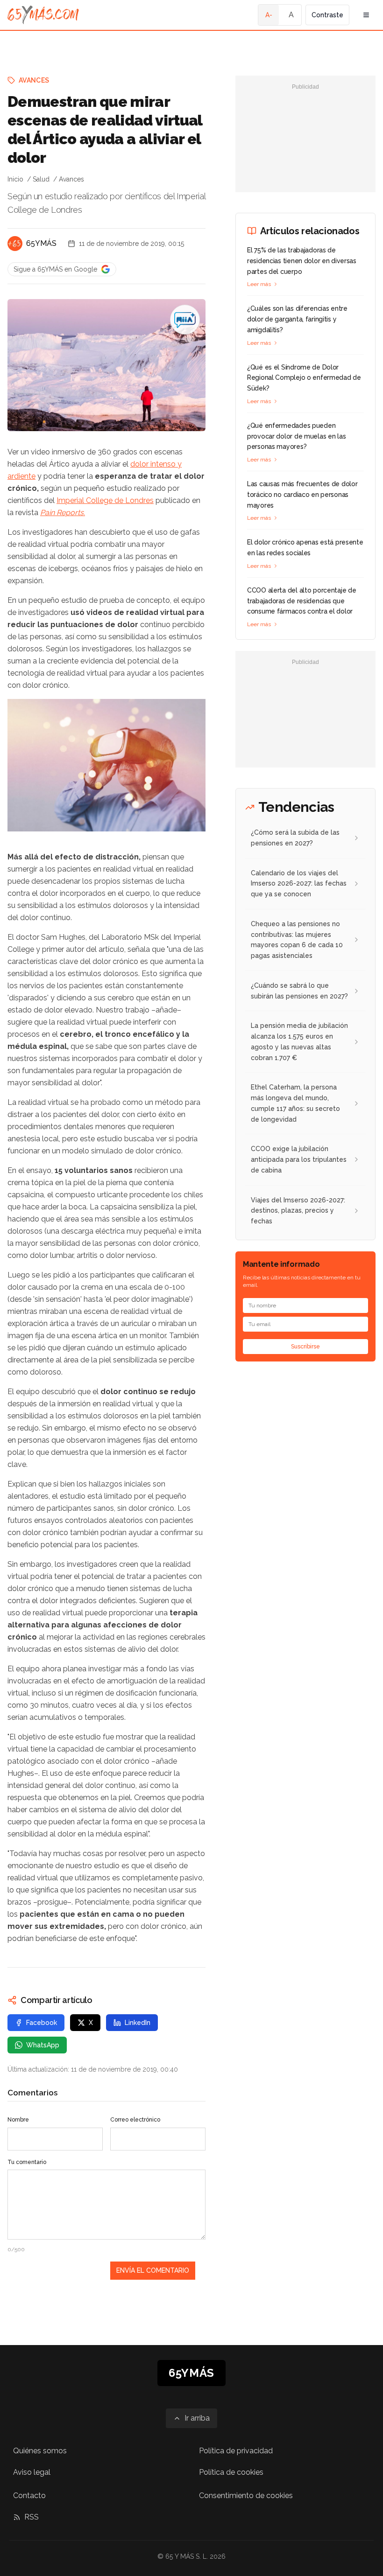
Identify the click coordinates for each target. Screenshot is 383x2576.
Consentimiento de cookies (246, 2496)
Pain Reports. (63, 513)
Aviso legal (32, 2472)
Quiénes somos (40, 2451)
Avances (34, 80)
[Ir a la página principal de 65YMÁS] (43, 15)
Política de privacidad (236, 2451)
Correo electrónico (135, 2120)
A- (269, 15)
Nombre (18, 2120)
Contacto (29, 2496)
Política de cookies (231, 2472)
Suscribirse (305, 1347)
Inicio (15, 179)
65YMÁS (41, 243)
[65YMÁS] (15, 244)
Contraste (327, 15)
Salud (41, 179)
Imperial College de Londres (105, 500)
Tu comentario (27, 2162)
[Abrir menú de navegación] (366, 15)
